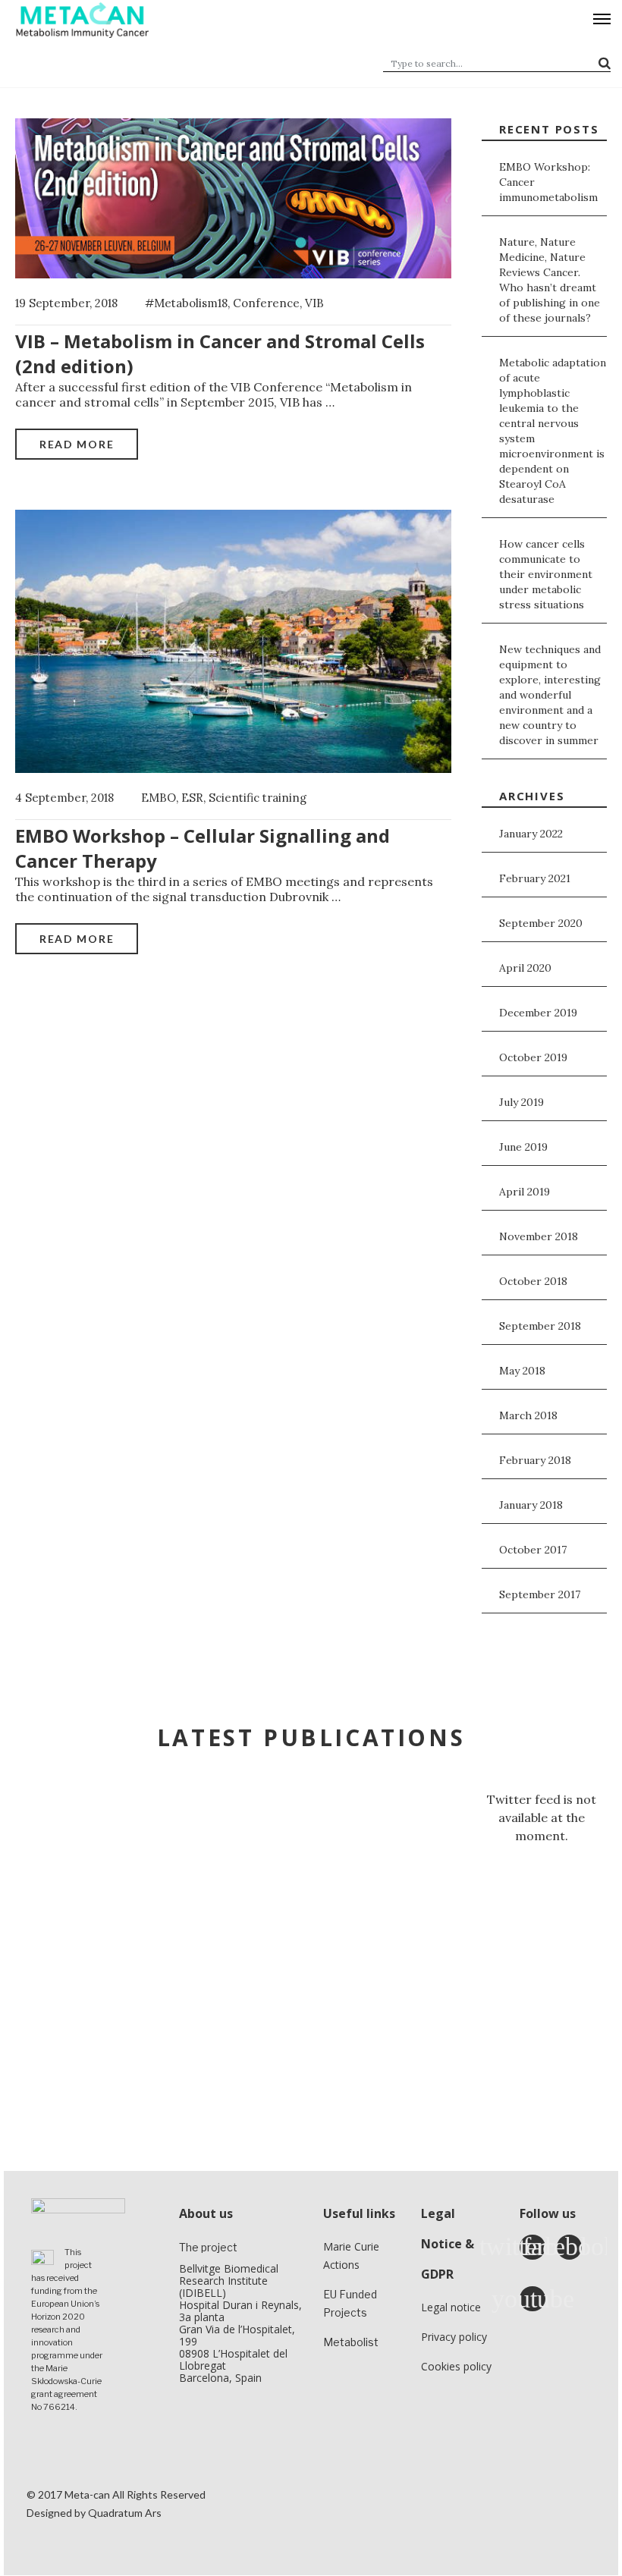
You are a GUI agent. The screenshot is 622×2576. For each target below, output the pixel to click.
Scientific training (258, 798)
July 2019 (521, 1102)
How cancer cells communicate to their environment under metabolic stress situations (546, 574)
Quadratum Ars (125, 2513)
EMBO (159, 798)
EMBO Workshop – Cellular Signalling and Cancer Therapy (203, 848)
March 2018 (528, 1415)
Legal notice (451, 2307)
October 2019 (533, 1057)
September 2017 (540, 1594)
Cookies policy (456, 2366)
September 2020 (541, 923)
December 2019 (538, 1013)
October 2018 (533, 1281)
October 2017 (533, 1550)
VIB (314, 303)
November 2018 (539, 1236)
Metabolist (351, 2342)
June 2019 (523, 1147)
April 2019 (525, 1192)
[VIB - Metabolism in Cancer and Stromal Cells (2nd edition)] (233, 196)
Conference (266, 303)
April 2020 (525, 968)
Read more (77, 444)
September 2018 (540, 1326)
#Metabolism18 (186, 303)
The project (208, 2247)
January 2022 (531, 834)
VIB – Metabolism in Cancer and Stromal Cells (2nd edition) (220, 353)
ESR (192, 798)
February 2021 (535, 878)
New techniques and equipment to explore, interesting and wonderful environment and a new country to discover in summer (550, 695)
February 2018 (535, 1460)
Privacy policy (454, 2337)
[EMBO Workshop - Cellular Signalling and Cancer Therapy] (233, 639)
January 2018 (531, 1505)
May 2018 (522, 1371)
